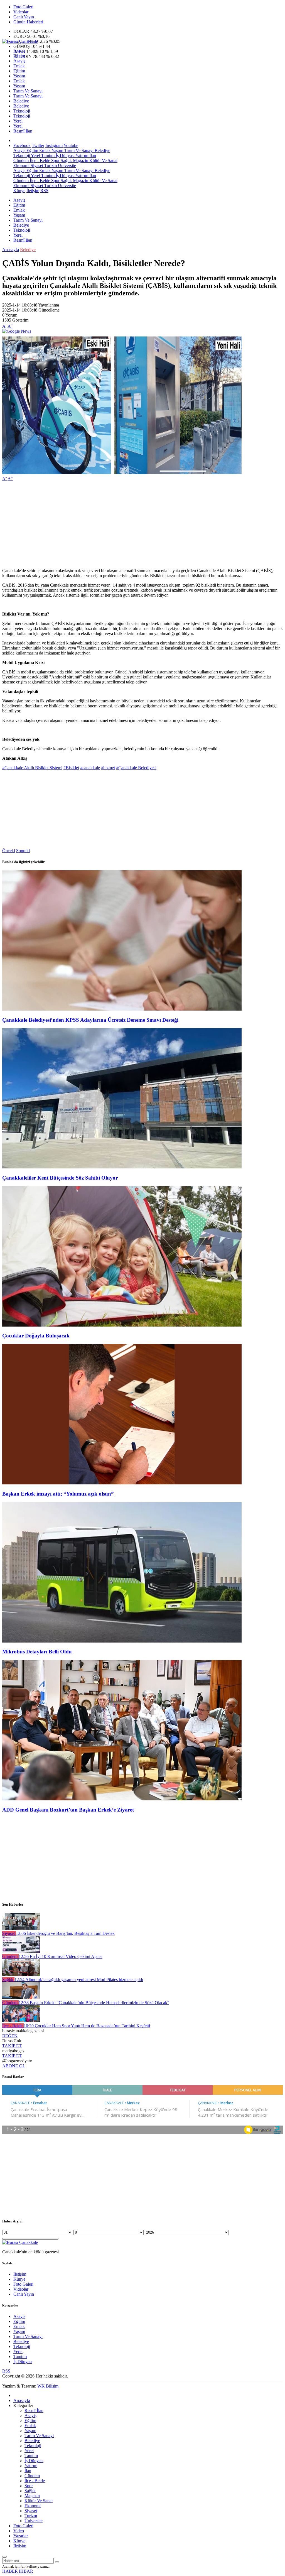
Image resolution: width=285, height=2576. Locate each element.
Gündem (21, 160)
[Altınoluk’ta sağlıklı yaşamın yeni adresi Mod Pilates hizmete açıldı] (21, 1975)
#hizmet (108, 768)
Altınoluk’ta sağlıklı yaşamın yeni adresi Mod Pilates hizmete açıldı (79, 1980)
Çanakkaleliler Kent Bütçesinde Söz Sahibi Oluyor (60, 1178)
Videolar (21, 12)
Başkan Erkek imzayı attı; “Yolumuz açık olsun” (58, 1494)
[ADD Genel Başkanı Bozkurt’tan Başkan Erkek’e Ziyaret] (122, 1799)
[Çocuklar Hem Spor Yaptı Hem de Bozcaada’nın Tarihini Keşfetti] (21, 2021)
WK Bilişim (48, 2386)
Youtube (71, 145)
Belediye (21, 101)
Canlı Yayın (24, 17)
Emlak (19, 66)
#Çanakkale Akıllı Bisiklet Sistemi (32, 768)
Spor (55, 160)
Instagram (54, 145)
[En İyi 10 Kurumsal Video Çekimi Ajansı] (21, 1951)
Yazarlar (21, 2536)
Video (19, 2531)
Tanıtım (47, 155)
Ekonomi (21, 166)
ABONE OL (14, 2066)
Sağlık (66, 160)
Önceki (9, 851)
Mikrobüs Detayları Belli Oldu (37, 1652)
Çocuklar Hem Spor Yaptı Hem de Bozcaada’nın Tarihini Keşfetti (87, 2026)
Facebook (22, 145)
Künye (19, 191)
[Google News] (17, 331)
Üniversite (66, 166)
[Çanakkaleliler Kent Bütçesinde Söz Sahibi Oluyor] (122, 1167)
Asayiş (19, 51)
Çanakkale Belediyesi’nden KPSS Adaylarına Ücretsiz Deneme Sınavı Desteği (90, 1020)
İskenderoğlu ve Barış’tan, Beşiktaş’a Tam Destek (65, 1933)
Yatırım (81, 155)
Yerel (18, 121)
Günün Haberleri (28, 22)
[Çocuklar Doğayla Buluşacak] (122, 1325)
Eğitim (19, 56)
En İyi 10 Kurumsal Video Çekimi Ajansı (61, 1956)
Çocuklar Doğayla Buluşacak (36, 1336)
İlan (92, 155)
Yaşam (19, 76)
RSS (44, 191)
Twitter (38, 145)
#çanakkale (90, 768)
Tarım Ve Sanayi (28, 91)
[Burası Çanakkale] (20, 41)
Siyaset (36, 166)
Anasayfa (11, 250)
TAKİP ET (12, 2046)
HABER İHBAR (18, 2571)
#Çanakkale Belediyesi (136, 768)
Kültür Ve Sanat (103, 160)
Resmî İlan (23, 131)
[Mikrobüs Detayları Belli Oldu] (122, 1641)
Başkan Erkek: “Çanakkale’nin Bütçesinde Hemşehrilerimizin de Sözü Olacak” (94, 2003)
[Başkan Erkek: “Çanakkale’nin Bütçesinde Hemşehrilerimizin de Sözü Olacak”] (21, 1998)
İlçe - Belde (39, 160)
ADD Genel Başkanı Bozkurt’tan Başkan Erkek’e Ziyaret (68, 1810)
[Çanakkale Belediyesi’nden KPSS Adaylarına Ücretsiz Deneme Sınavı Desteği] (122, 1009)
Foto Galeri (23, 7)
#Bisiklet (71, 768)
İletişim (33, 191)
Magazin (80, 160)
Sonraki (23, 851)
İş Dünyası (65, 155)
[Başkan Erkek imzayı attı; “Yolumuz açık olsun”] (122, 1483)
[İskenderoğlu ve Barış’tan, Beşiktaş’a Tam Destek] (21, 1928)
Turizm (50, 166)
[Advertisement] (142, 525)
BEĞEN (10, 2036)
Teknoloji (22, 111)
